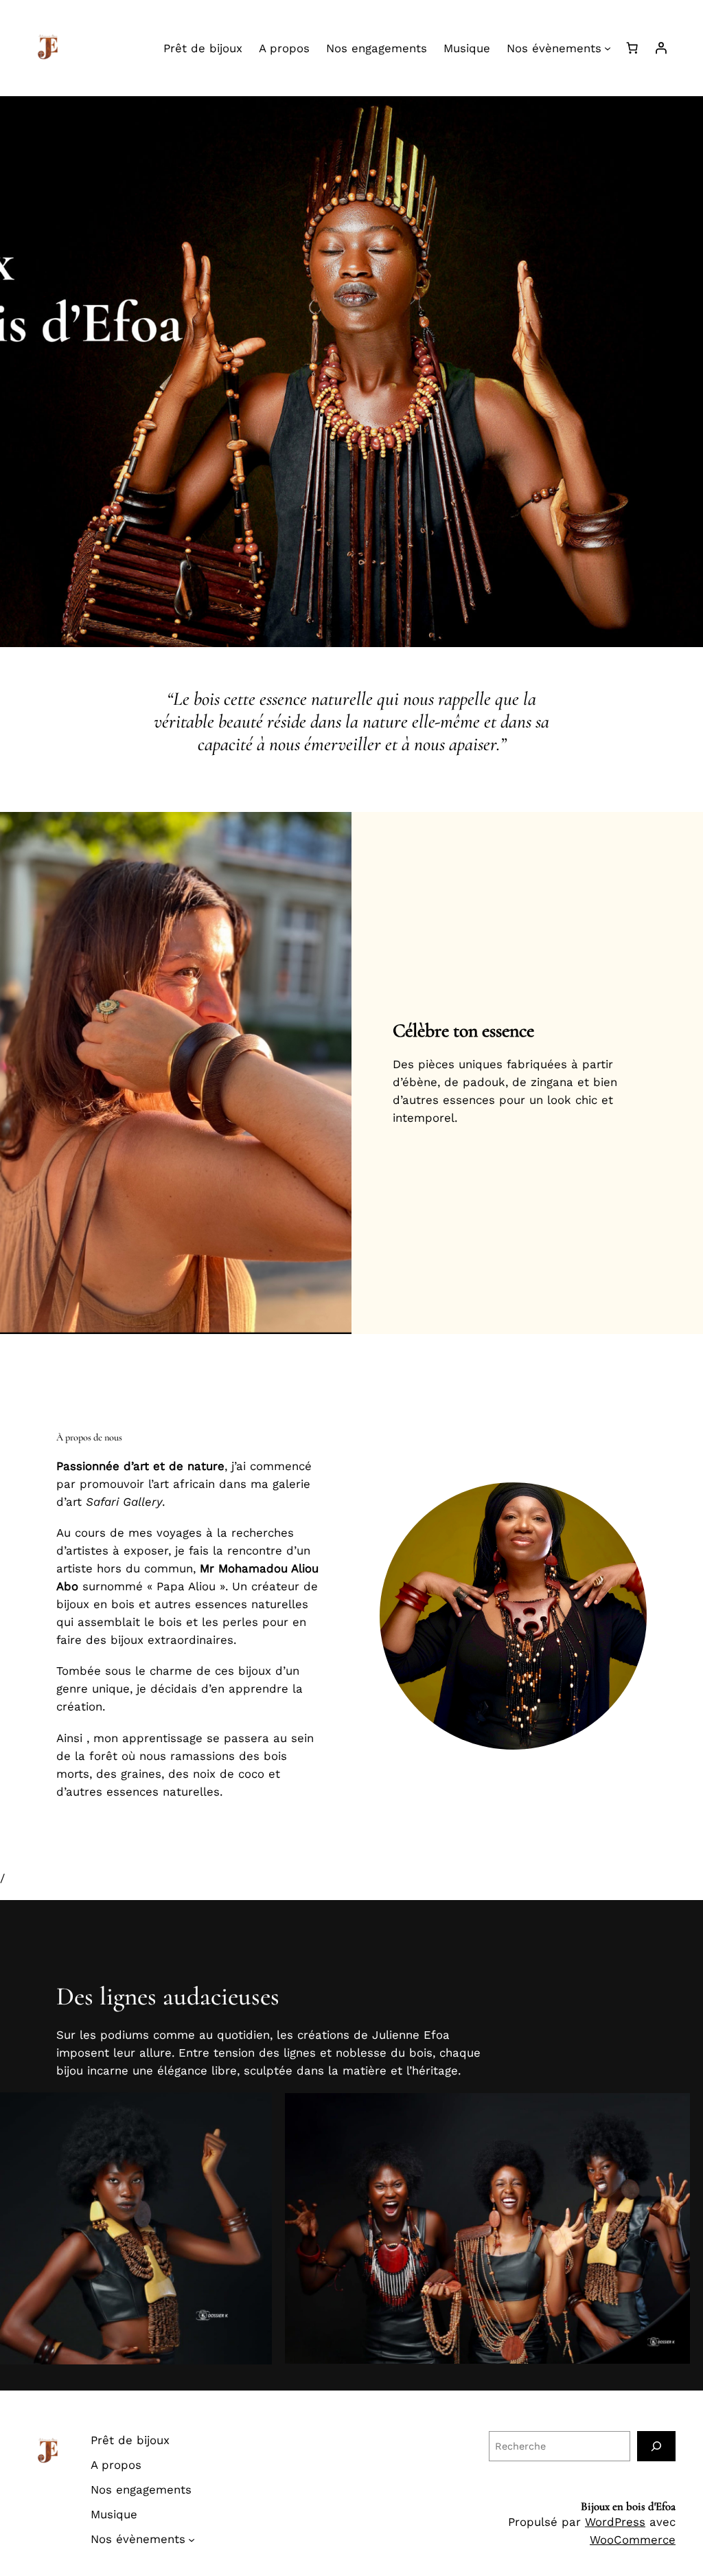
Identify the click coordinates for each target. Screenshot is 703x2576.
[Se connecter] (661, 48)
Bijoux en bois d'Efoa (628, 2506)
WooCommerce (633, 2540)
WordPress (615, 2522)
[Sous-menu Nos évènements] (608, 48)
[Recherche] (656, 2446)
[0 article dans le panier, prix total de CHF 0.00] (632, 48)
